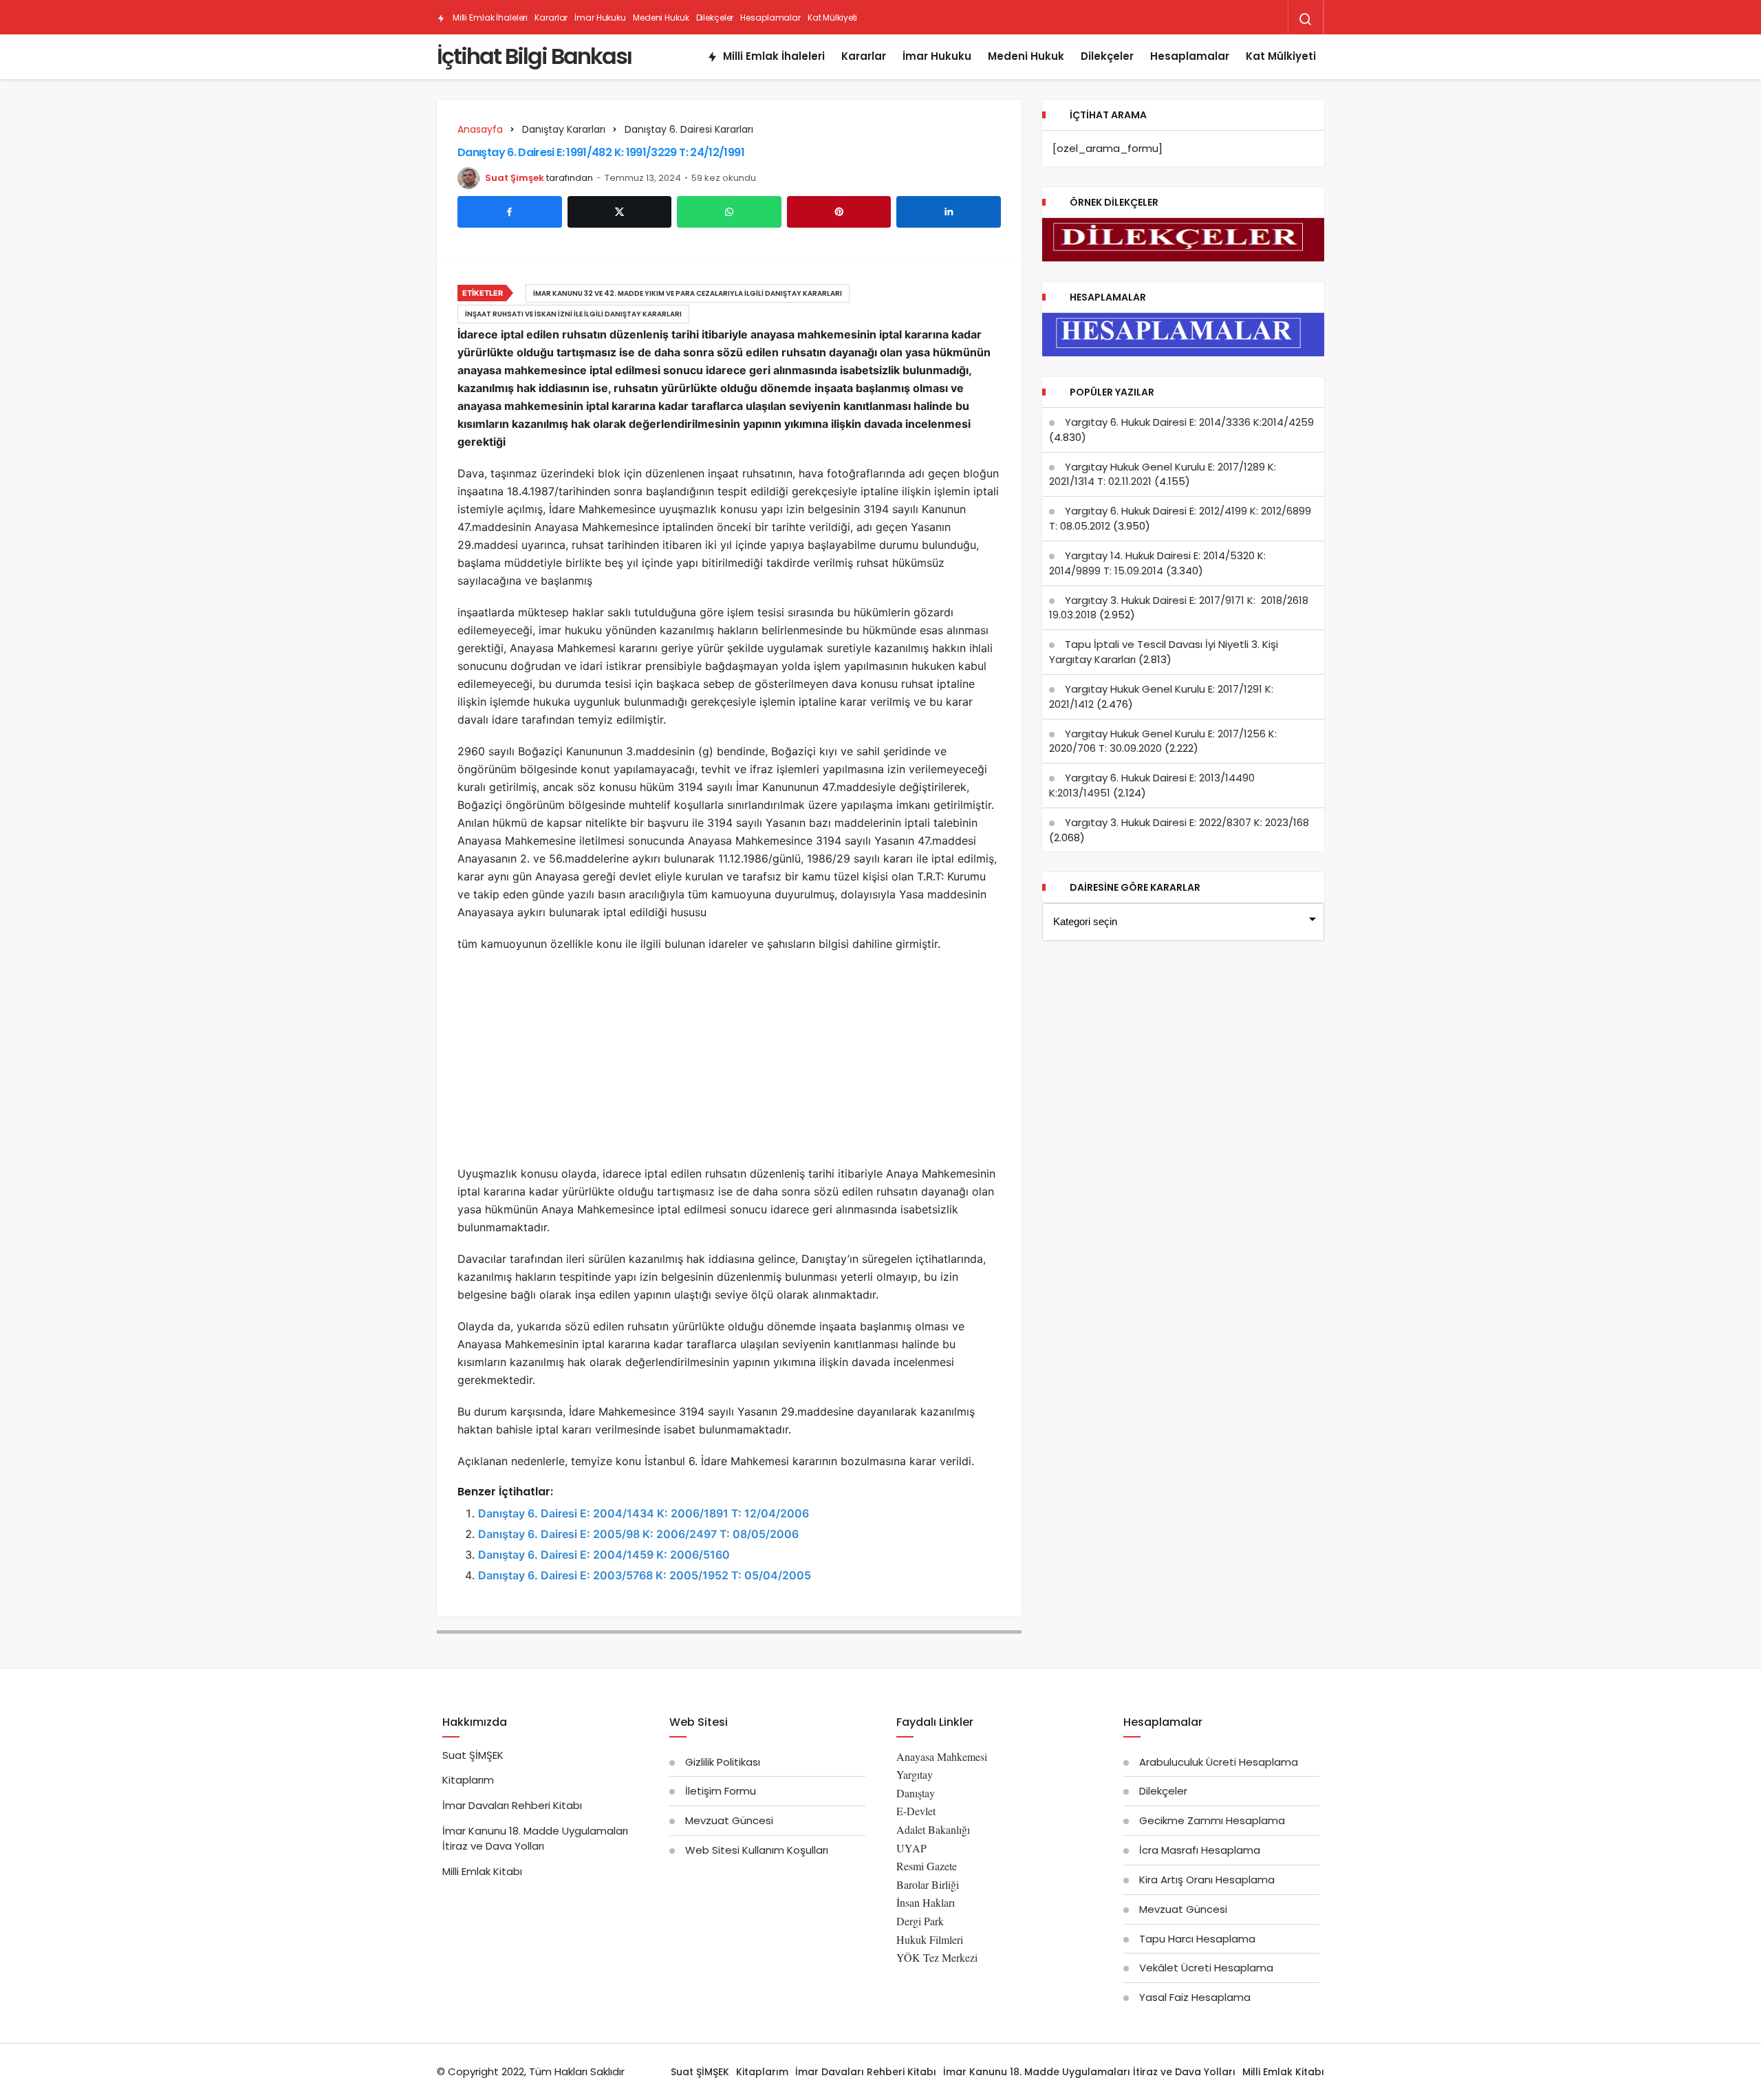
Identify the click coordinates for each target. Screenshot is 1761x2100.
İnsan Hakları (926, 1902)
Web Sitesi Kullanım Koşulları (757, 1850)
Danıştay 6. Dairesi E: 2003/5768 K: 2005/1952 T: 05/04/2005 (645, 1575)
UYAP (911, 1848)
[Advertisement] (729, 1063)
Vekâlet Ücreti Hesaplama (1206, 1968)
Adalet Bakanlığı (933, 1829)
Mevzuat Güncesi (729, 1820)
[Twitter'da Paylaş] (620, 212)
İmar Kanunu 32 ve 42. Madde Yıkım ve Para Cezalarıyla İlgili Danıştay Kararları (688, 293)
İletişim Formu (721, 1791)
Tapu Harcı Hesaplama (1197, 1939)
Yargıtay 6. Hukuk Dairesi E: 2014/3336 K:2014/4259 (1189, 422)
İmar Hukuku (600, 18)
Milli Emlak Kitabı (482, 1871)
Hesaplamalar (770, 18)
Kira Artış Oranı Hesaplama (1207, 1880)
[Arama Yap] (1306, 19)
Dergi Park (920, 1921)
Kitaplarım (468, 1780)
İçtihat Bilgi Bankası (534, 56)
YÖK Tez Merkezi (937, 1957)
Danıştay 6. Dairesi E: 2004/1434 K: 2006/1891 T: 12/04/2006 (644, 1513)
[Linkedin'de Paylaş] (949, 212)
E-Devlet (916, 1811)
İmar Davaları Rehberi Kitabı (512, 1805)
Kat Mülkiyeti (832, 18)
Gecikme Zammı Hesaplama (1212, 1820)
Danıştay (916, 1793)
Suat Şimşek (515, 178)
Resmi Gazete (927, 1866)
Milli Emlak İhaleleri (489, 18)
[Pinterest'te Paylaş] (839, 212)
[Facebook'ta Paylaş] (510, 212)
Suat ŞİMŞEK (473, 1755)
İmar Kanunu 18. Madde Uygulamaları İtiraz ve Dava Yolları (535, 1838)
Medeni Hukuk (661, 18)
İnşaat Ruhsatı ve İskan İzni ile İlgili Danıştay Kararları (573, 314)
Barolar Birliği (928, 1884)
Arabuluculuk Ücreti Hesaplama (1219, 1762)
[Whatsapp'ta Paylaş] (729, 212)
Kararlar (551, 18)
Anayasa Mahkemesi (942, 1756)
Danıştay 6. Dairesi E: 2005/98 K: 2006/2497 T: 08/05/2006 (638, 1534)
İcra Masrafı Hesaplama (1200, 1850)
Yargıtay (915, 1774)
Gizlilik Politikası (723, 1762)
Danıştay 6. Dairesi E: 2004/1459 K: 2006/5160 (604, 1555)
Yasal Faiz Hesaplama (1195, 1997)
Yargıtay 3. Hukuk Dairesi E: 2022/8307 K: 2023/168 (1187, 822)
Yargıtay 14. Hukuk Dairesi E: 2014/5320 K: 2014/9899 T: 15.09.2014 (1157, 563)
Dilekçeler (715, 18)
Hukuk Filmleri (930, 1939)
